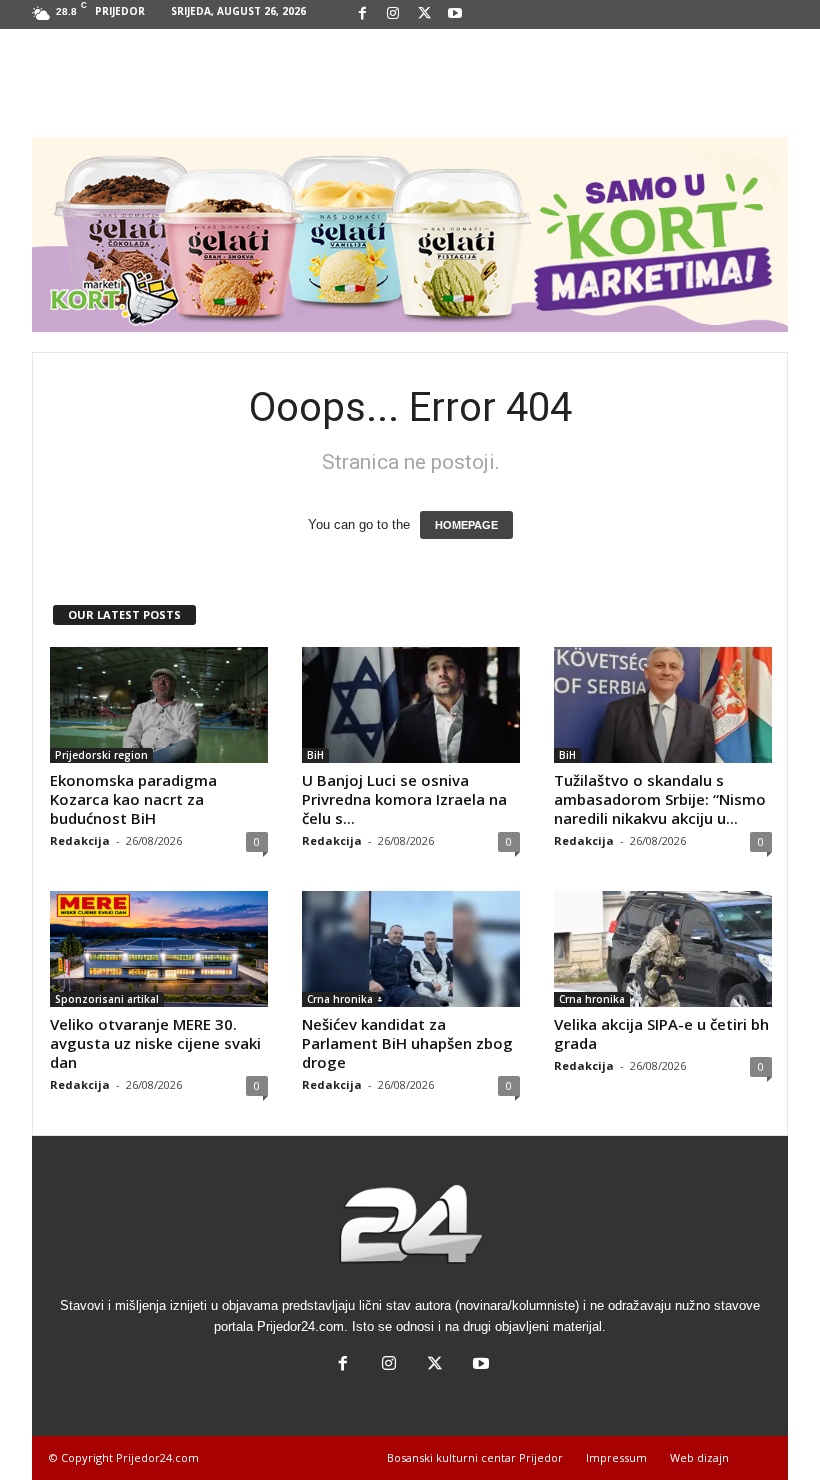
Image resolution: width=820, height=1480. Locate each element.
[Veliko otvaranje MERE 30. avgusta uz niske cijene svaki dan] (159, 949)
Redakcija (80, 840)
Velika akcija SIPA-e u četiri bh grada (661, 1033)
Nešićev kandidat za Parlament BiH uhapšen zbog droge (407, 1043)
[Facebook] (362, 14)
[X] (424, 14)
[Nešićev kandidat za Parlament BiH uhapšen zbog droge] (411, 949)
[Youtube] (455, 14)
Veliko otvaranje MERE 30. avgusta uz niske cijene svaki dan (155, 1043)
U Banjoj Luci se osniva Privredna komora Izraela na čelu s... (404, 799)
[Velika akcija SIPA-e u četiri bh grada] (663, 949)
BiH (315, 755)
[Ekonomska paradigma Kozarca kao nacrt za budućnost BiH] (159, 705)
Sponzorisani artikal (107, 999)
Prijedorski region (101, 755)
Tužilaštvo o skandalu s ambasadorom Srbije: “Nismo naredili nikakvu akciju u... (660, 799)
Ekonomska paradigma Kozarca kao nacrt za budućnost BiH (133, 799)
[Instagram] (393, 14)
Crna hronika (340, 999)
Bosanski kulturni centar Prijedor (475, 1457)
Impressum (616, 1457)
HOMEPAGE (466, 525)
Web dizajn (699, 1457)
